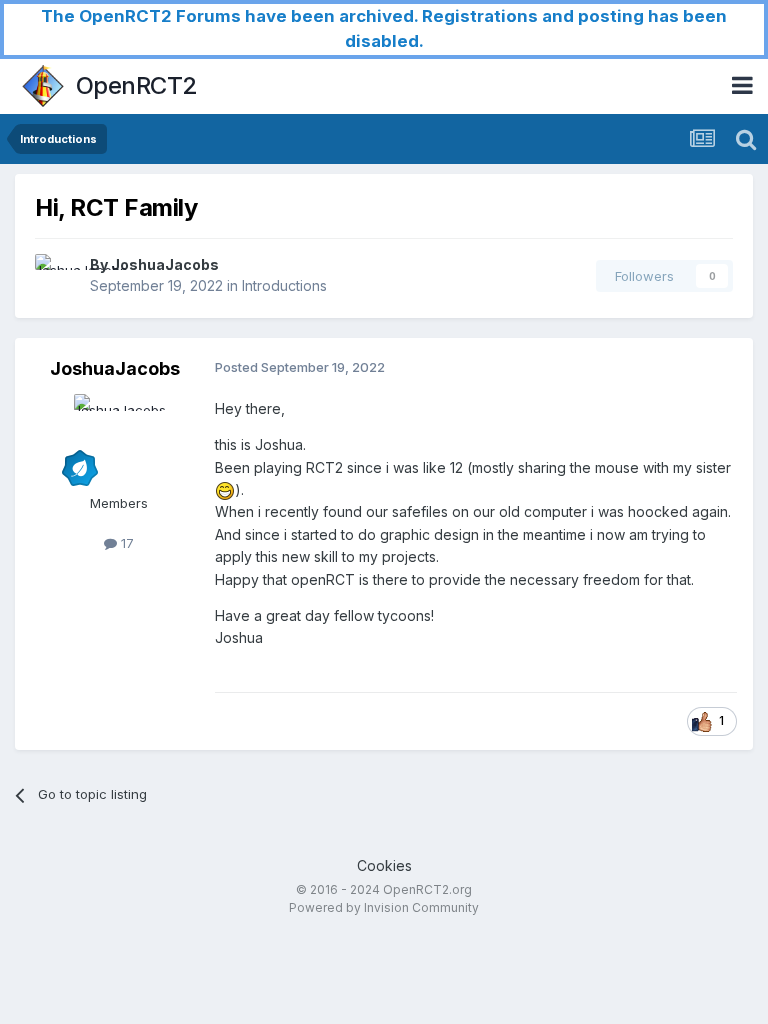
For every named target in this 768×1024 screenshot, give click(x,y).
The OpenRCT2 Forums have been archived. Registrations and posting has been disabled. (384, 28)
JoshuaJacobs (165, 264)
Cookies (384, 865)
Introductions (284, 285)
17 (125, 543)
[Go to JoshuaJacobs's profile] (57, 276)
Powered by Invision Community (384, 907)
